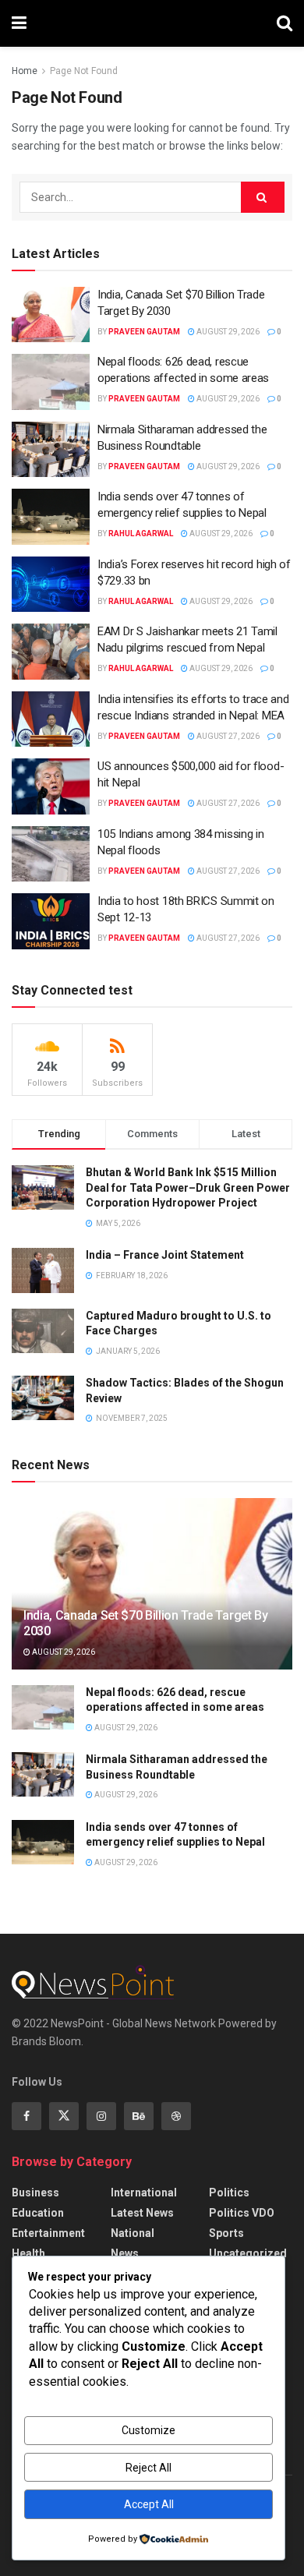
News (125, 2253)
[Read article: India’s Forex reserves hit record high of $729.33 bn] (51, 585)
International (144, 2193)
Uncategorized (248, 2253)
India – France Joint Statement (165, 1255)
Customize (148, 2430)
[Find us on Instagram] (101, 2116)
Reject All (148, 2468)
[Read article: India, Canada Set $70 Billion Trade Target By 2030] (51, 315)
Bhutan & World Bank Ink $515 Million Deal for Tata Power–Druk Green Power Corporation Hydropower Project (188, 1187)
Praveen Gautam (144, 332)
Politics (229, 2193)
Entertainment (48, 2233)
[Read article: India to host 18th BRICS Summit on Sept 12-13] (51, 921)
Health (28, 2253)
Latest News (142, 2213)
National (133, 2233)
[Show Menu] (19, 23)
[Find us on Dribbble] (176, 2116)
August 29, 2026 (227, 332)
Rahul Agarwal (141, 534)
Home (25, 71)
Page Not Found (84, 71)
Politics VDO (242, 2213)
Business (35, 2193)
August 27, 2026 (227, 736)
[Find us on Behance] (139, 2116)
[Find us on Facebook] (27, 2116)
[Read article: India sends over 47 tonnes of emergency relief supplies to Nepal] (51, 517)
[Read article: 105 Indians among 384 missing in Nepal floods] (51, 854)
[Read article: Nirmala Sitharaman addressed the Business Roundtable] (51, 450)
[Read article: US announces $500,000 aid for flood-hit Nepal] (51, 786)
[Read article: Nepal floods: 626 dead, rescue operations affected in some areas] (51, 382)
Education (38, 2213)
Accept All (149, 2504)
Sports (226, 2233)
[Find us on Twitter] (64, 2116)
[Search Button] (285, 23)
